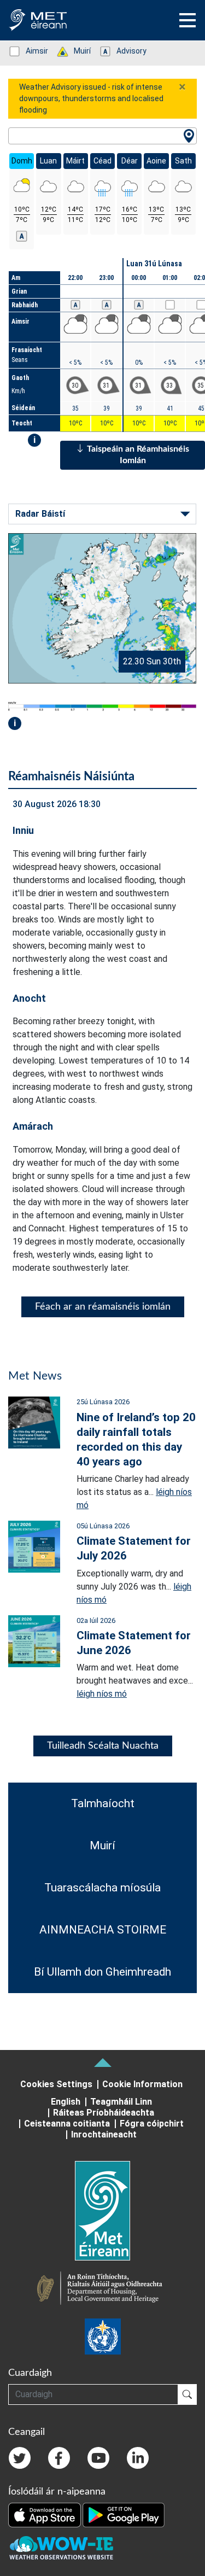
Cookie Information (142, 2084)
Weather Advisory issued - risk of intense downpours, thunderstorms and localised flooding (91, 98)
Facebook (59, 2458)
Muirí (77, 51)
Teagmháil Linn (121, 2102)
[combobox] (102, 136)
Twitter (20, 2458)
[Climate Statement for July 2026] (34, 1546)
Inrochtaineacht (104, 2134)
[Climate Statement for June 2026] (34, 1640)
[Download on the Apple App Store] (45, 2514)
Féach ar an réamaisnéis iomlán (103, 1307)
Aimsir (31, 51)
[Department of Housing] (103, 2289)
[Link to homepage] (102, 2211)
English (66, 2102)
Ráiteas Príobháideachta (104, 2113)
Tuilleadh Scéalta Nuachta (103, 1746)
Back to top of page (103, 2063)
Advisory (126, 51)
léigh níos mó (102, 1694)
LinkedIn (138, 2458)
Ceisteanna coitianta (67, 2124)
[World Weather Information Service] (103, 2336)
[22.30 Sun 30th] (102, 608)
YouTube (98, 2458)
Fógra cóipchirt (152, 2124)
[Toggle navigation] (188, 20)
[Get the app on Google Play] (124, 2514)
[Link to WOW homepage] (61, 2548)
